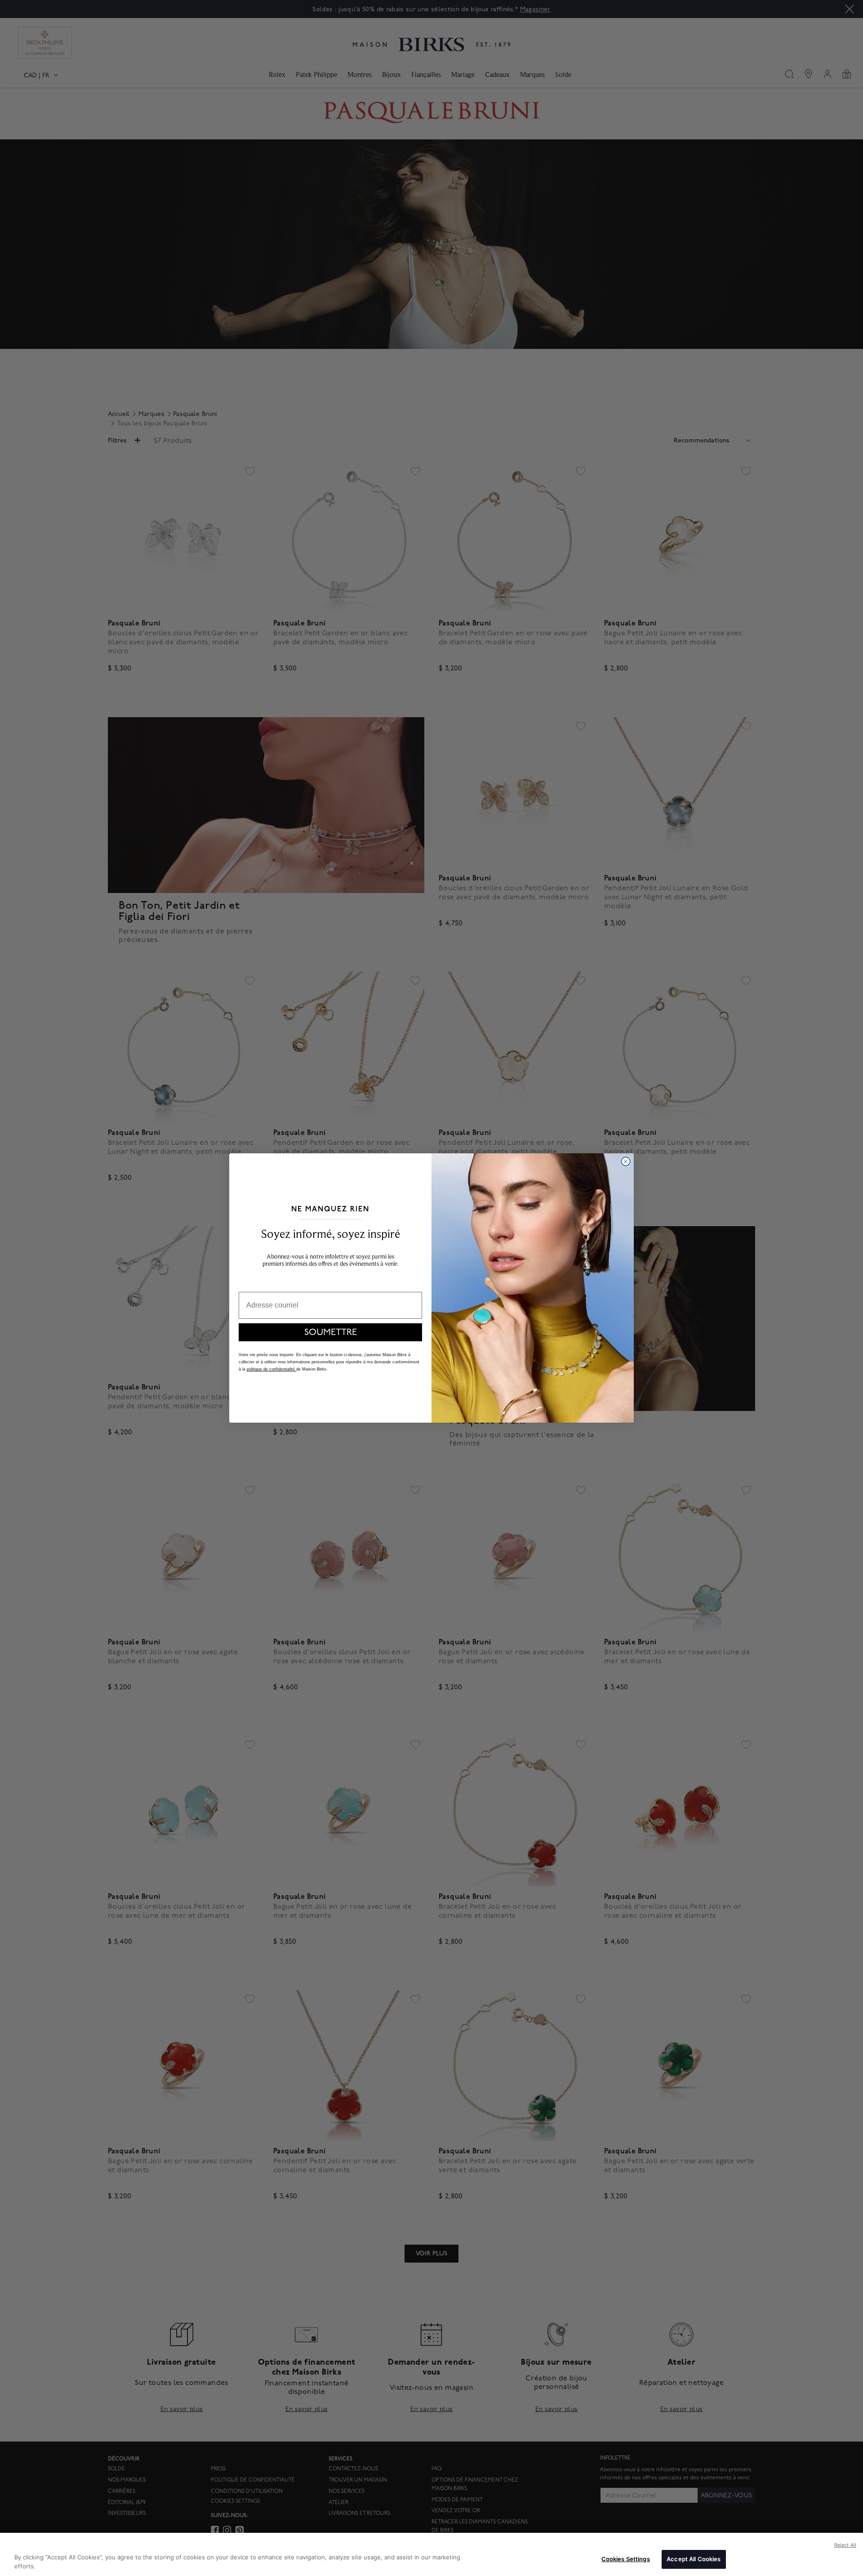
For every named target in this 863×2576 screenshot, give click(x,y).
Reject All (845, 2545)
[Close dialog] (626, 1161)
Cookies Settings (626, 2559)
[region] (431, 2554)
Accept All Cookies (694, 2559)
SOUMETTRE (331, 1332)
